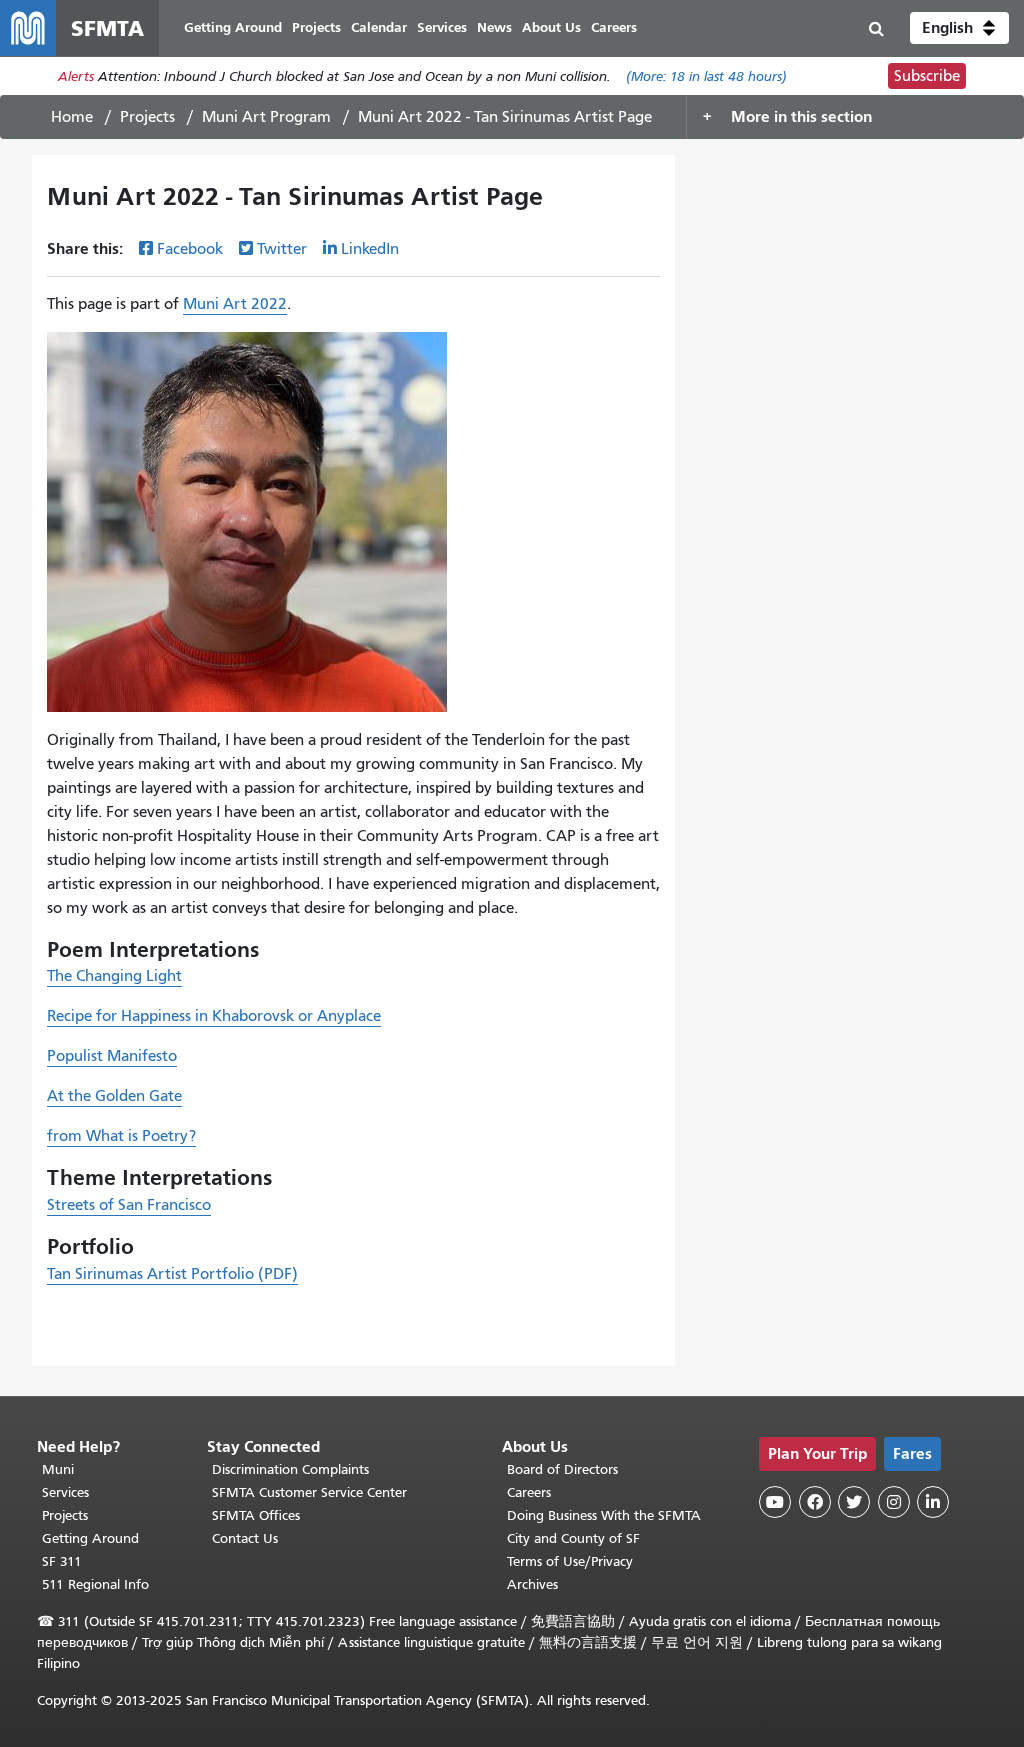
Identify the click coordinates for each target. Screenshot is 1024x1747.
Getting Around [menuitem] (233, 27)
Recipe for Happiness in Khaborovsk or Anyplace (214, 1016)
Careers (529, 1492)
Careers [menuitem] (614, 27)
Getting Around (90, 1538)
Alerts (76, 76)
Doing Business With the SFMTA (604, 1515)
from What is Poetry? (121, 1136)
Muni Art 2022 (235, 304)
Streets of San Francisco (129, 1205)
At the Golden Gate (114, 1096)
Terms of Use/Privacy (570, 1561)
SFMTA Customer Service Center (309, 1492)
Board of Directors (562, 1469)
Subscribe (927, 76)
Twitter (282, 249)
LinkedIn (370, 249)
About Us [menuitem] (551, 27)
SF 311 (62, 1561)
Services (65, 1492)
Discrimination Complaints (290, 1469)
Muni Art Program (266, 117)
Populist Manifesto (112, 1056)
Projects (147, 117)
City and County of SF (573, 1538)
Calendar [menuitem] (379, 27)
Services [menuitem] (442, 27)
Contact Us (245, 1538)
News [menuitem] (494, 27)
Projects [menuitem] (316, 27)
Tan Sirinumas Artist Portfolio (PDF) (172, 1274)
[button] (959, 28)
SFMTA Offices (256, 1515)
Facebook (190, 249)
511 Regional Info (95, 1584)
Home (72, 117)
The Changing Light (114, 976)
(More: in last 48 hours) (706, 76)
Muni (58, 1469)
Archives (532, 1584)
